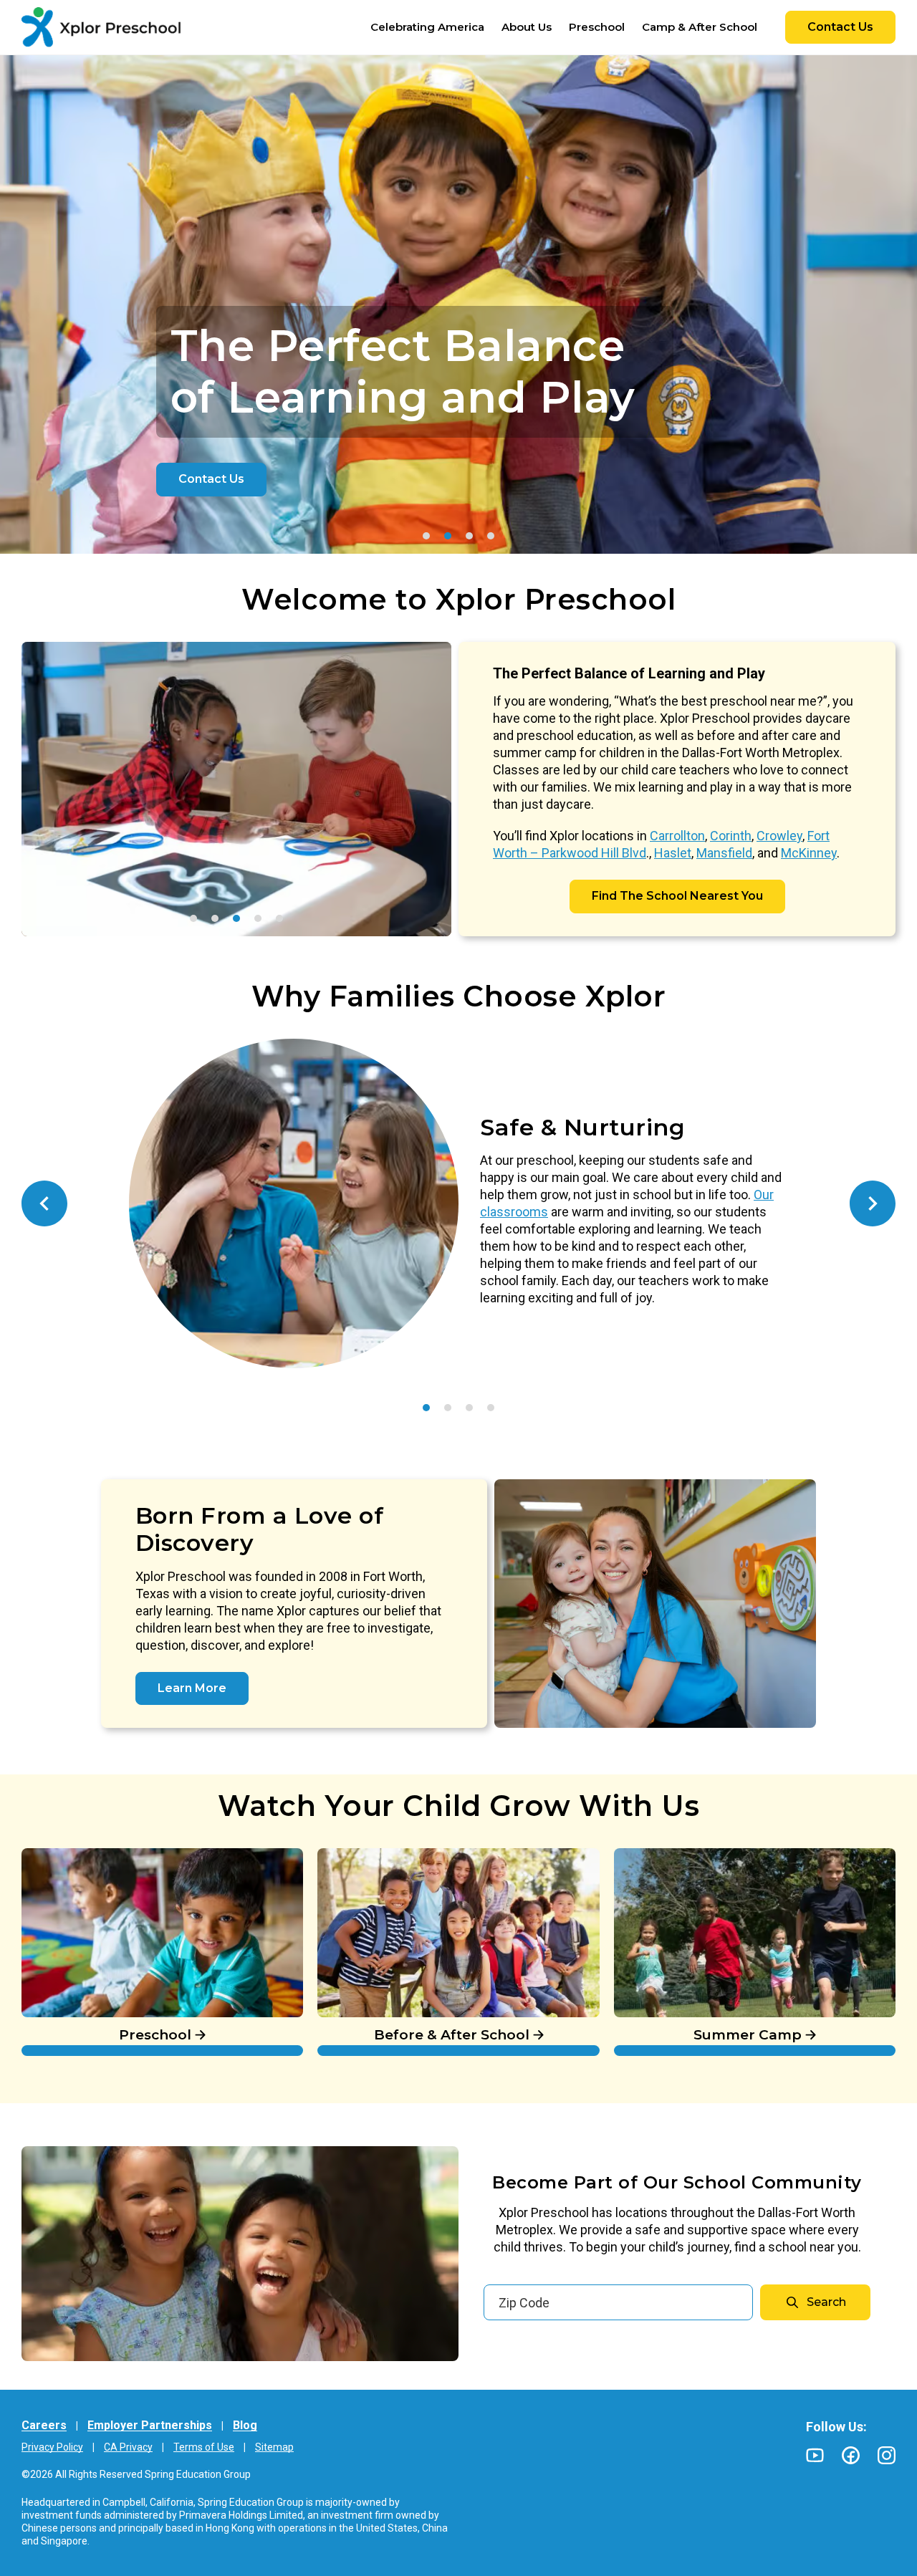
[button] (426, 536)
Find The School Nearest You (677, 896)
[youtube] (815, 2455)
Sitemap (274, 2447)
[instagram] (887, 2455)
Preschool (53, 1856)
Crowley (779, 836)
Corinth (731, 836)
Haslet (673, 853)
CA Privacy (128, 2447)
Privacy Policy (52, 2447)
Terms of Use (204, 2447)
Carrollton (677, 836)
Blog (245, 2425)
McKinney (809, 853)
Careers (44, 2425)
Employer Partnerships (150, 2425)
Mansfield (724, 853)
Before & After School (386, 1856)
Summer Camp (664, 1856)
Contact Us (840, 27)
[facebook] (851, 2455)
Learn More (192, 1688)
